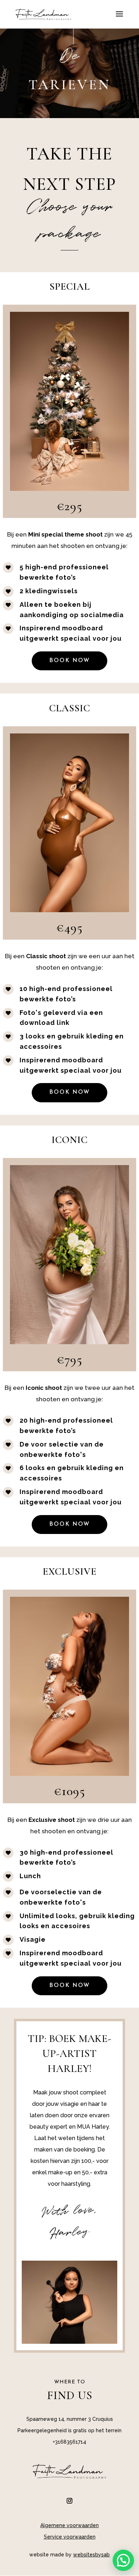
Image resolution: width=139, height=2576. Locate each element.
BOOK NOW (69, 661)
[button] (123, 2560)
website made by (69, 2555)
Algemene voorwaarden (69, 2525)
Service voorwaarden (70, 2537)
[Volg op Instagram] (69, 2501)
